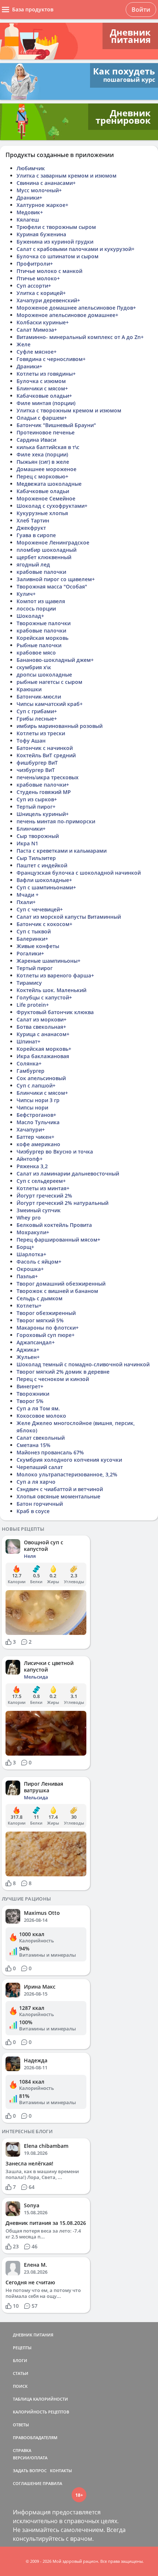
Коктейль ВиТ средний (46, 755)
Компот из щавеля (41, 601)
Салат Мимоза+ (37, 330)
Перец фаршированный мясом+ (58, 1240)
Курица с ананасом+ (43, 1034)
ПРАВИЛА (52, 2483)
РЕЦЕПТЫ (22, 2348)
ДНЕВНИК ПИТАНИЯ (33, 2335)
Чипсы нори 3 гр (38, 1100)
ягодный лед (33, 564)
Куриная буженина (41, 234)
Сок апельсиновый (41, 1078)
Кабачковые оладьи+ (44, 396)
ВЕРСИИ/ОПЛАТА (30, 2458)
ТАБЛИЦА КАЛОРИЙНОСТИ (40, 2399)
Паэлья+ (27, 1276)
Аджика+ (28, 1350)
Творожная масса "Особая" (52, 586)
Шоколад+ (30, 616)
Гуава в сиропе (36, 535)
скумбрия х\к (34, 667)
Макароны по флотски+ (48, 1328)
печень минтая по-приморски (56, 821)
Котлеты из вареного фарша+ (55, 975)
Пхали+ (26, 902)
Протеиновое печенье (46, 432)
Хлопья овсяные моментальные (58, 1496)
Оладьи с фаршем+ (42, 418)
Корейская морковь (42, 638)
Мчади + (28, 895)
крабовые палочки (41, 572)
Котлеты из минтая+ (43, 1188)
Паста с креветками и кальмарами (62, 851)
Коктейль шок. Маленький (51, 990)
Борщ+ (25, 1247)
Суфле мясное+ (37, 352)
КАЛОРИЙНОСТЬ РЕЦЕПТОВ (41, 2412)
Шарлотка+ (31, 1254)
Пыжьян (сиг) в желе (43, 462)
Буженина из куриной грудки (55, 242)
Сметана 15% (33, 1445)
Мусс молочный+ (39, 190)
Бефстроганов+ (36, 1115)
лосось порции (36, 609)
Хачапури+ (31, 1129)
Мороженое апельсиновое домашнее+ (67, 315)
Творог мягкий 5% (40, 1320)
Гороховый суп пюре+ (46, 1335)
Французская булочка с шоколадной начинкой (79, 873)
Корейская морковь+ (44, 1049)
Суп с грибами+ (37, 711)
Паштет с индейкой (42, 865)
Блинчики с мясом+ (42, 388)
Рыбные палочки (39, 645)
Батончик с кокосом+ (44, 924)
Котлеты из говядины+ (46, 374)
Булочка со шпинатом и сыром (58, 256)
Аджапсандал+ (36, 1342)
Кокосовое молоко (41, 1416)
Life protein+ (33, 1005)
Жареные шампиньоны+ (49, 961)
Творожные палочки (44, 623)
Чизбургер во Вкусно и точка (55, 1152)
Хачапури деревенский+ (48, 300)
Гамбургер (30, 1071)
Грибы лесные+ (37, 719)
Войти (141, 10)
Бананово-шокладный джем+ (55, 660)
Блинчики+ (31, 829)
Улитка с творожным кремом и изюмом (69, 410)
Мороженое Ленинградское (53, 542)
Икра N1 (27, 843)
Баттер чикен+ (35, 1137)
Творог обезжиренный (46, 1313)
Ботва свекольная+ (41, 1027)
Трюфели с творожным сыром (56, 227)
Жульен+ (28, 1357)
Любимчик (31, 168)
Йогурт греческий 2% (44, 1196)
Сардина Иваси (36, 440)
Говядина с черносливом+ (51, 359)
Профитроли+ (35, 264)
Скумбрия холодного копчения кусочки (69, 1460)
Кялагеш (28, 220)
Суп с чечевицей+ (40, 909)
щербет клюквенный (44, 557)
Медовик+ (30, 212)
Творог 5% (30, 1401)
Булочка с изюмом (41, 381)
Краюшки (29, 689)
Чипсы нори (32, 1107)
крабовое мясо (36, 653)
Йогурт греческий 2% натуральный (62, 1203)
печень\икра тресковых (48, 777)
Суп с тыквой (34, 931)
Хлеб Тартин (33, 520)
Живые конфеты (38, 946)
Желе (24, 344)
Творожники (33, 1394)
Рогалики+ (30, 953)
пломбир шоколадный (46, 550)
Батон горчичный (40, 1504)
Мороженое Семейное (46, 498)
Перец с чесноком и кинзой (53, 1379)
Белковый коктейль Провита (54, 1225)
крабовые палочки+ (43, 785)
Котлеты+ (29, 1306)
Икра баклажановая (43, 1056)
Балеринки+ (32, 939)
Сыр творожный (38, 836)
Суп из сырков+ (37, 799)
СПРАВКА (22, 2450)
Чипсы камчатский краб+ (50, 704)
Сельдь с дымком (39, 1298)
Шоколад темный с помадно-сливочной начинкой (83, 1364)
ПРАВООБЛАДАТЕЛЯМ (35, 2437)
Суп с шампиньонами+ (46, 887)
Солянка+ (29, 1063)
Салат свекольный (41, 1438)
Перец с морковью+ (42, 476)
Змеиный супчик (39, 1210)
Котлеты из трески (41, 733)
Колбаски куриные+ (43, 322)
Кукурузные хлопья (42, 513)
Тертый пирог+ (36, 807)
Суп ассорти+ (34, 286)
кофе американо (38, 1144)
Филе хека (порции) (42, 454)
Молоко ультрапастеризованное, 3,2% (67, 1474)
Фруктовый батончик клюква (55, 1012)
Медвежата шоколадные (49, 484)
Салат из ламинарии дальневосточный (68, 1174)
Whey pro (29, 1218)
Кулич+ (26, 594)
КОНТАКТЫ (61, 2471)
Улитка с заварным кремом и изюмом (67, 176)
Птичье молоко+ (38, 278)
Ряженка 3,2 (32, 1166)
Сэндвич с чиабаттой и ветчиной (60, 1489)
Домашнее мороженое (46, 469)
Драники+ (29, 198)
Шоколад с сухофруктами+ (52, 506)
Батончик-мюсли (39, 697)
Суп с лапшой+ (36, 1085)
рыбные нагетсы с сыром (49, 682)
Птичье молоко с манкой (49, 271)
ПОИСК (20, 2386)
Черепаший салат (40, 1467)
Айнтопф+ (30, 1159)
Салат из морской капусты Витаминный (69, 917)
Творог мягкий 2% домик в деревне (63, 1372)
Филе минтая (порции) (46, 403)
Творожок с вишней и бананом (57, 1291)
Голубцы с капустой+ (44, 997)
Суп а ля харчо (36, 1482)
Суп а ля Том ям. (38, 1408)
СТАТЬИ (21, 2373)
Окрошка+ (30, 1269)
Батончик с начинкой (45, 748)
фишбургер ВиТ (37, 763)
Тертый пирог (35, 968)
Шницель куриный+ (43, 814)
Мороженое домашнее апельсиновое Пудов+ (76, 308)
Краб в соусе (33, 1511)
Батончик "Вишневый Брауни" (56, 425)
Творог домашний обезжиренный (61, 1284)
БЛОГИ (20, 2360)
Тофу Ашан (31, 741)
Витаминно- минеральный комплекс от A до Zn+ (80, 337)
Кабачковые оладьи (43, 491)
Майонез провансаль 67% (50, 1452)
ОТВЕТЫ (21, 2425)
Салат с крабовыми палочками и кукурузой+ (76, 249)
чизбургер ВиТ (36, 770)
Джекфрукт (31, 528)
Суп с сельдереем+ (41, 1181)
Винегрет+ (30, 1386)
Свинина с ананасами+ (46, 183)
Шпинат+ (28, 1041)
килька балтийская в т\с (48, 447)
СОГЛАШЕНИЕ (27, 2483)
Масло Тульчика (38, 1122)
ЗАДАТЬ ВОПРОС (30, 2471)
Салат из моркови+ (42, 1019)
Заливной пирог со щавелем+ (56, 579)
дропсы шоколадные (44, 675)
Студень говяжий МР (44, 792)
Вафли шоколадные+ (44, 880)
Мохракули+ (33, 1232)
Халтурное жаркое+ (42, 205)
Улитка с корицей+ (41, 293)
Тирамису (29, 983)
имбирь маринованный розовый (60, 726)
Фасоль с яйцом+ (39, 1262)
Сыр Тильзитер (36, 858)
